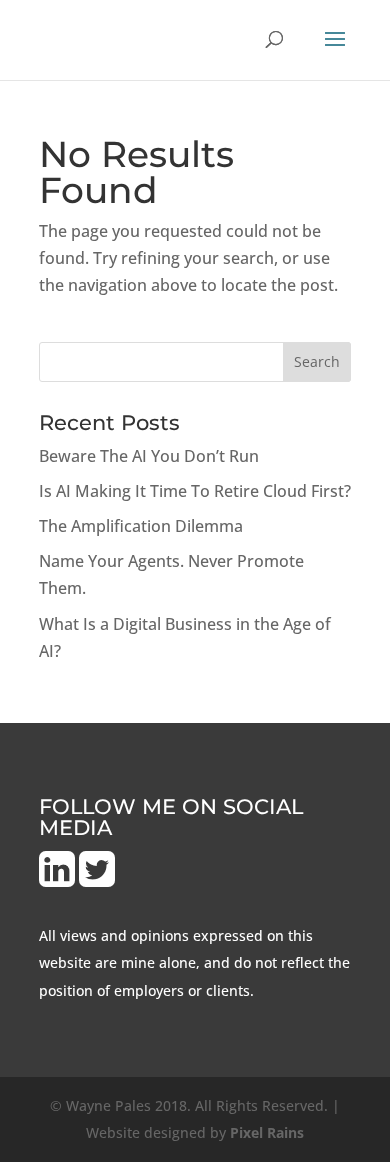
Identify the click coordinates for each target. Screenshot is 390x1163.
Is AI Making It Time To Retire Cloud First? (195, 491)
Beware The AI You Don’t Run (149, 456)
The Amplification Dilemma (141, 526)
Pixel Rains (267, 1132)
